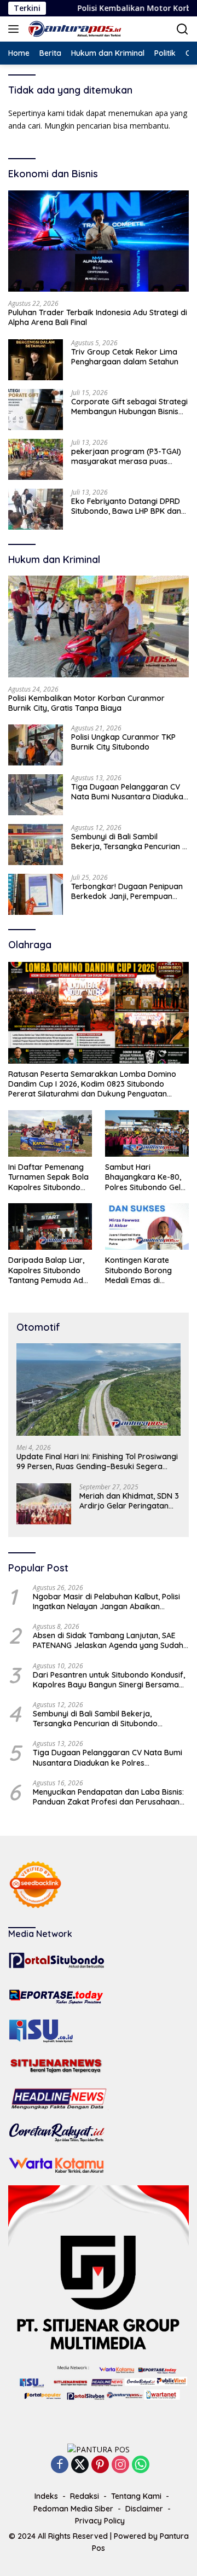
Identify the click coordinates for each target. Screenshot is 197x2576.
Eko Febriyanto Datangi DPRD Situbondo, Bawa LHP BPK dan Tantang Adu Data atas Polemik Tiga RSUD (129, 506)
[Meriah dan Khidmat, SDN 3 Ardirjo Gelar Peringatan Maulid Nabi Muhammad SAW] (44, 1504)
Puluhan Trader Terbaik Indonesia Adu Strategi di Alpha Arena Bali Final (98, 317)
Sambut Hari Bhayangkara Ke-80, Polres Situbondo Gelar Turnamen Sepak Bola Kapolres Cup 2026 (147, 1177)
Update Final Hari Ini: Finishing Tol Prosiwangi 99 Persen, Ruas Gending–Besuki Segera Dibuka (97, 1461)
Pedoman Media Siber (73, 2509)
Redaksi (85, 2496)
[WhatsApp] (141, 2465)
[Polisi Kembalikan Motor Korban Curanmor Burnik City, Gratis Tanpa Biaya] (99, 626)
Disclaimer (144, 2509)
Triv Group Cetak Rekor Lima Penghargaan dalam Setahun (125, 357)
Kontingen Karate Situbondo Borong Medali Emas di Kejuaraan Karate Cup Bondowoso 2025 (146, 1270)
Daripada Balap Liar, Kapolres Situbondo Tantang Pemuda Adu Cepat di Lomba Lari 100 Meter (48, 1270)
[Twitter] (80, 2465)
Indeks (46, 2496)
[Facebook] (60, 2465)
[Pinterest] (100, 2465)
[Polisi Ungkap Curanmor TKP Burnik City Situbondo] (36, 745)
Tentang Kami (136, 2496)
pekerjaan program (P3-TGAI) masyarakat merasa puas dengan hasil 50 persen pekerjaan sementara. (126, 456)
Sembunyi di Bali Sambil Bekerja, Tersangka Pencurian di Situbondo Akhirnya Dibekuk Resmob (130, 842)
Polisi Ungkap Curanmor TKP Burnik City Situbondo (123, 742)
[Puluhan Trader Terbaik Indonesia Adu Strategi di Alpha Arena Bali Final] (99, 241)
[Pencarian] (182, 29)
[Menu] (16, 29)
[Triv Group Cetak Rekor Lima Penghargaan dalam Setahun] (36, 360)
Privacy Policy (100, 2521)
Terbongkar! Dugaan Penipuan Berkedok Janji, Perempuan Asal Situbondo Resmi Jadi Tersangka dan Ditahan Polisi (127, 891)
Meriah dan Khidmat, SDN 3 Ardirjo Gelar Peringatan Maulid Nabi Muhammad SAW (129, 1501)
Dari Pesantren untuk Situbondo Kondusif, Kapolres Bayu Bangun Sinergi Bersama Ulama (109, 1680)
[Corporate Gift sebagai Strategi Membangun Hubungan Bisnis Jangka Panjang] (36, 410)
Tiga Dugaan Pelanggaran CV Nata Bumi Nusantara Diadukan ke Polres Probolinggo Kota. (129, 792)
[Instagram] (120, 2465)
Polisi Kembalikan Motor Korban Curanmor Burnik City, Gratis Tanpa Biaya (86, 703)
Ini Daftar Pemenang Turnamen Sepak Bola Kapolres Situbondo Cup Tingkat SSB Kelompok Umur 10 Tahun (48, 1177)
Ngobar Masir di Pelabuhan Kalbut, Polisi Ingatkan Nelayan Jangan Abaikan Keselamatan (106, 1602)
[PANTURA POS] (74, 29)
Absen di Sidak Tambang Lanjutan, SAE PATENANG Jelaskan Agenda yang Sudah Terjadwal (108, 1640)
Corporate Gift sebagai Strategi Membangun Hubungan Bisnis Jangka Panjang (129, 407)
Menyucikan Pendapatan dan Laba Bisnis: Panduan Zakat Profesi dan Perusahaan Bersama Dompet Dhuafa (108, 1797)
